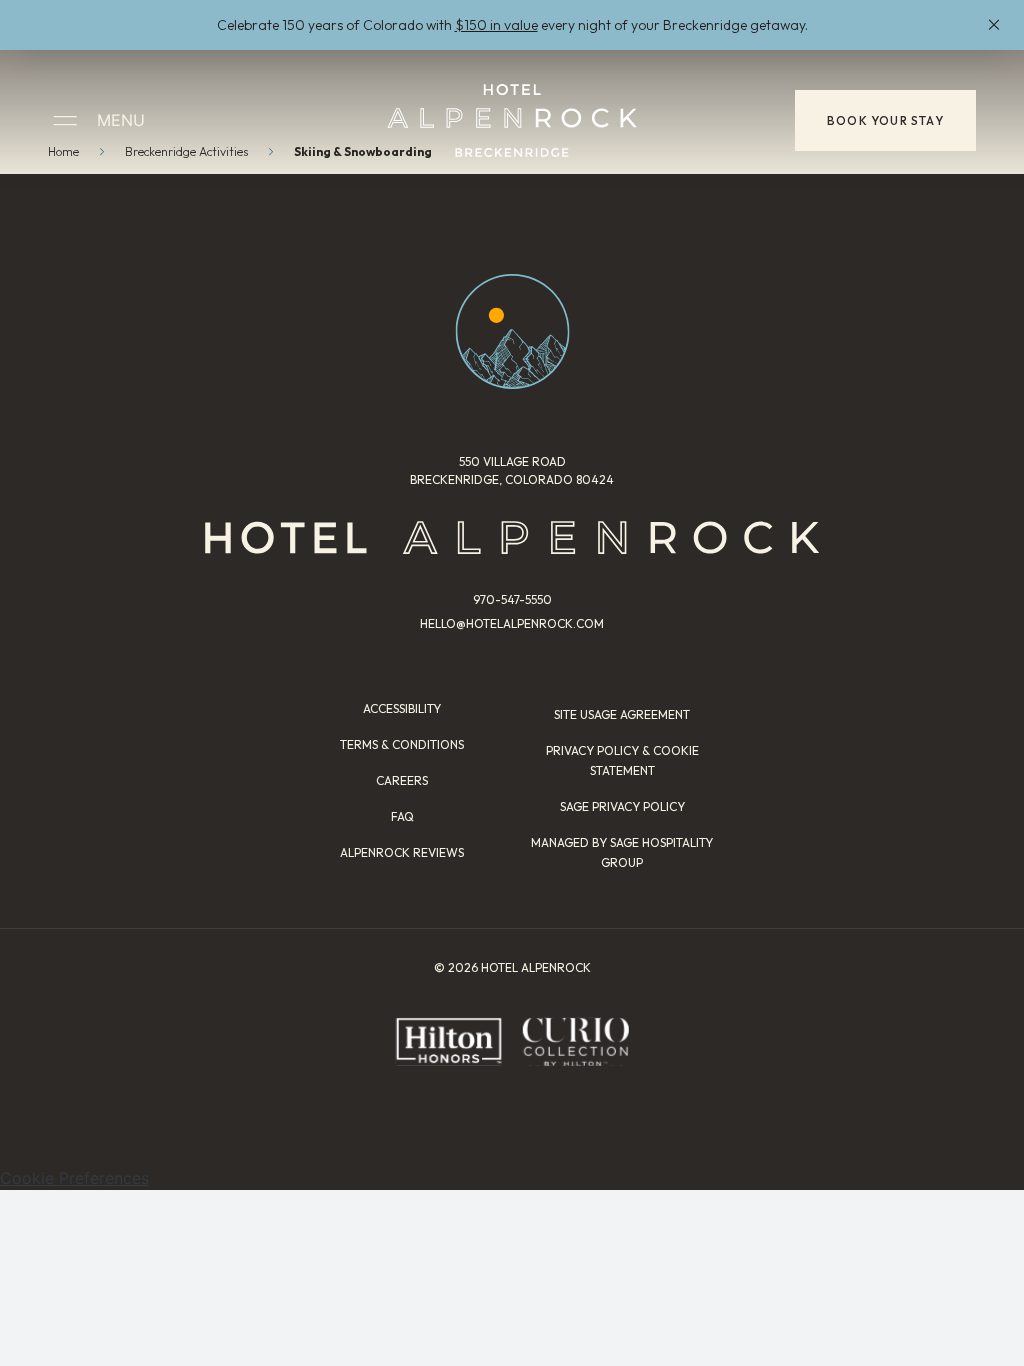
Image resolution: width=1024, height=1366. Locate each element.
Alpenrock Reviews (402, 852)
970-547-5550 (512, 599)
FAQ (402, 816)
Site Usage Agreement (622, 714)
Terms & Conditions (402, 744)
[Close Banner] (994, 25)
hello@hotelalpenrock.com (512, 623)
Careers (402, 780)
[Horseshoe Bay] (511, 120)
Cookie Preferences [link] (74, 1178)
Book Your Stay (885, 120)
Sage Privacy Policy (622, 806)
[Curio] (575, 1041)
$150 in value (496, 25)
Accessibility (402, 708)
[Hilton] (448, 1041)
